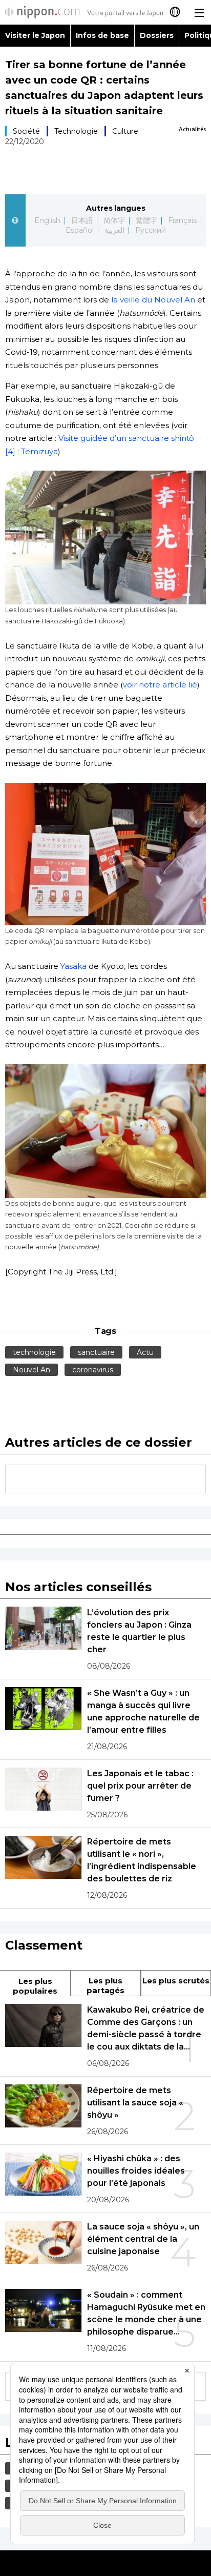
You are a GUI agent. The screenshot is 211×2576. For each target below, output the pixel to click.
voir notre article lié (160, 685)
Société (26, 131)
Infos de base (102, 35)
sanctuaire (96, 1352)
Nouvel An (31, 1370)
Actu (145, 1352)
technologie (34, 1352)
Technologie (76, 131)
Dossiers (157, 35)
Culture (125, 131)
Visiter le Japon (35, 35)
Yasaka (73, 966)
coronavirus (93, 1370)
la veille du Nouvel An (152, 300)
